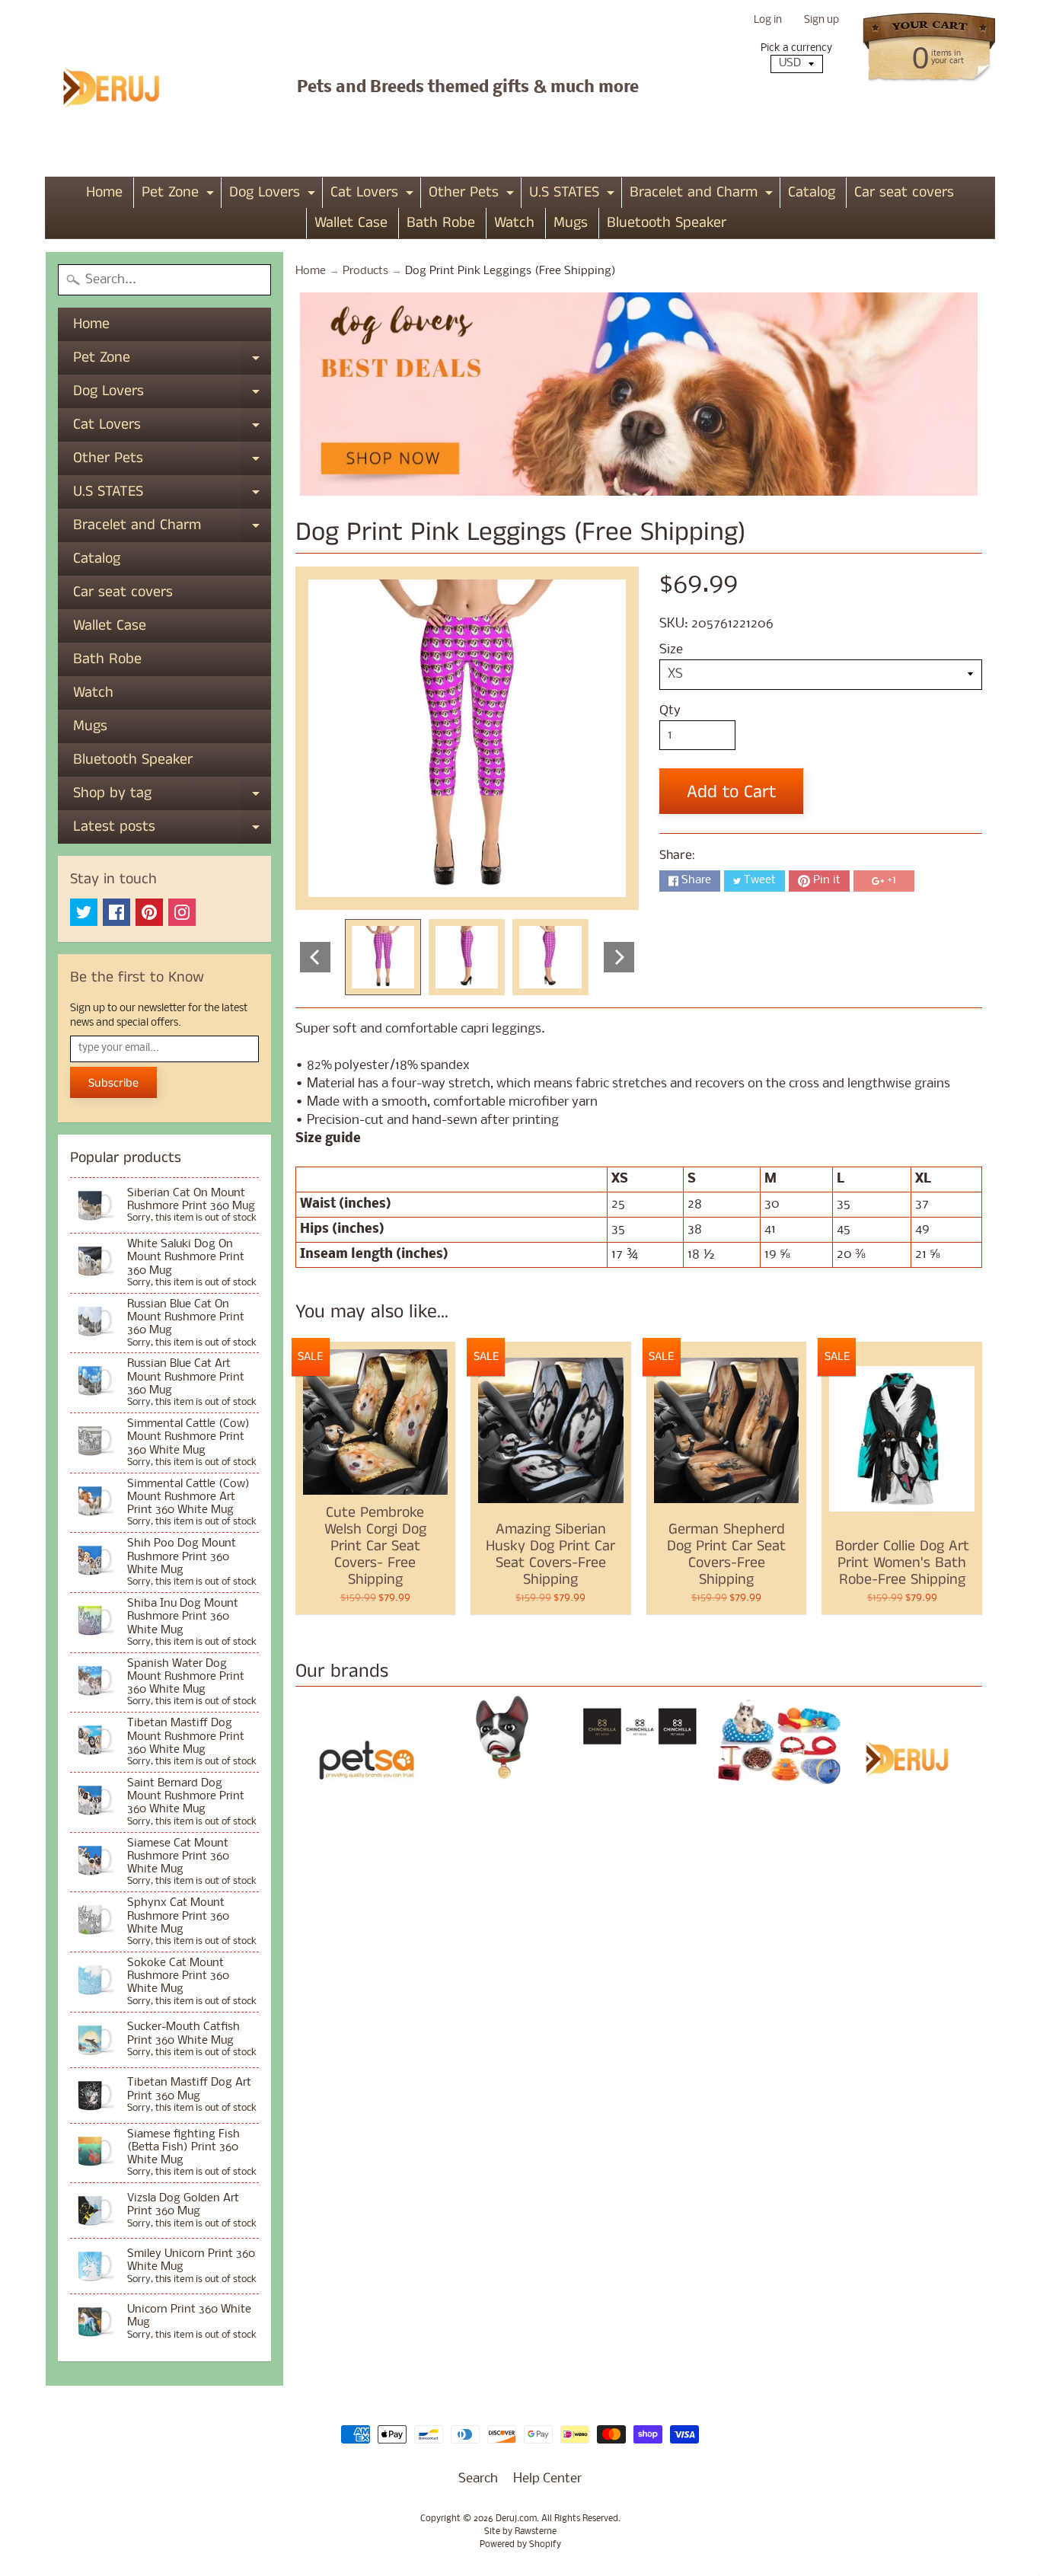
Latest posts (172, 830)
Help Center (547, 2479)
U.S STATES (574, 195)
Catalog (812, 192)
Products (365, 271)
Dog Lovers (274, 195)
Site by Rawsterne (520, 2532)
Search (478, 2479)
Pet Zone (180, 195)
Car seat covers (904, 192)
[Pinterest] (149, 912)
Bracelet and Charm (703, 195)
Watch (514, 223)
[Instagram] (182, 912)
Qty (670, 711)
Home (104, 192)
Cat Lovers (374, 195)
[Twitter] (84, 912)
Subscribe (113, 1083)
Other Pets (473, 195)
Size (671, 650)
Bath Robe (441, 223)
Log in (768, 21)
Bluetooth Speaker (667, 223)
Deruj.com (516, 2519)
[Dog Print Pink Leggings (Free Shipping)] (383, 957)
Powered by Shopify (520, 2545)
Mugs (571, 223)
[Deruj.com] (121, 88)
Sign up (821, 21)
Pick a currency (796, 48)
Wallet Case (351, 223)
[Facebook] (116, 912)
